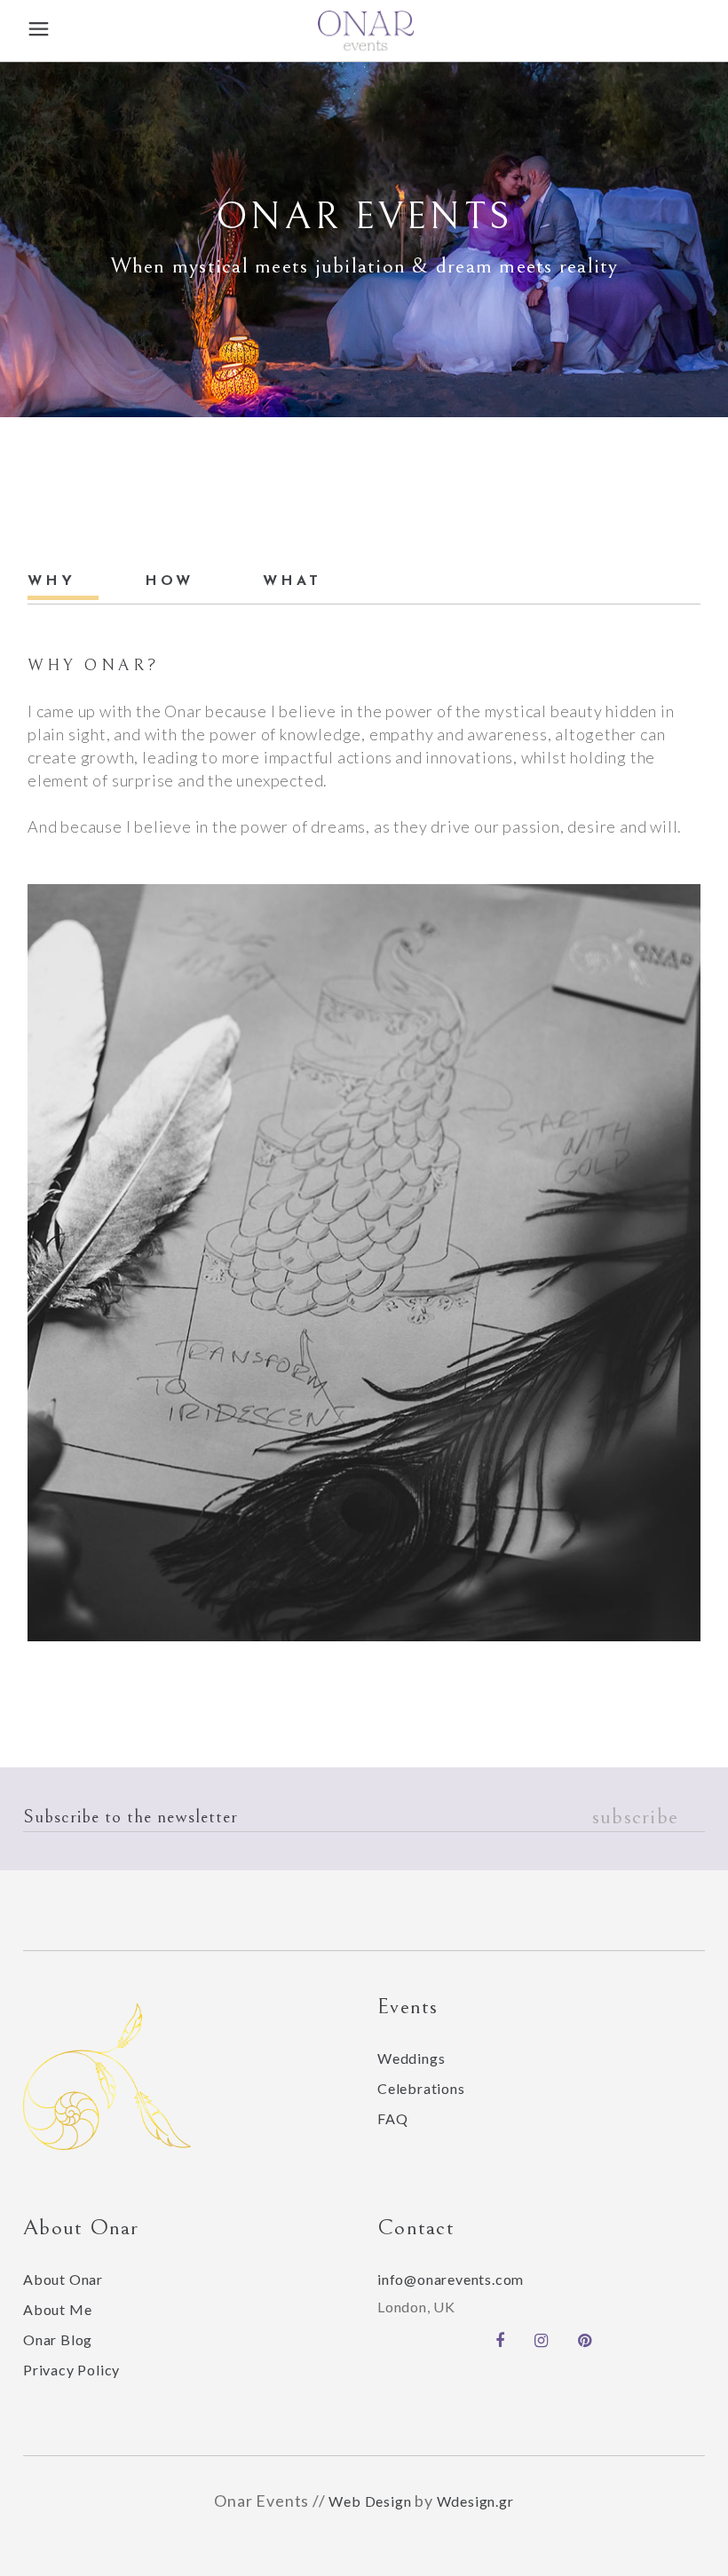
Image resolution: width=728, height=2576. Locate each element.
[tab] (63, 581)
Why (51, 581)
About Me (57, 2309)
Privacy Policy (71, 2370)
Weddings (411, 2058)
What (292, 581)
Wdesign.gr (475, 2501)
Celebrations (421, 2088)
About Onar (63, 2279)
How (169, 581)
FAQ (392, 2118)
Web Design (370, 2501)
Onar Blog (58, 2339)
